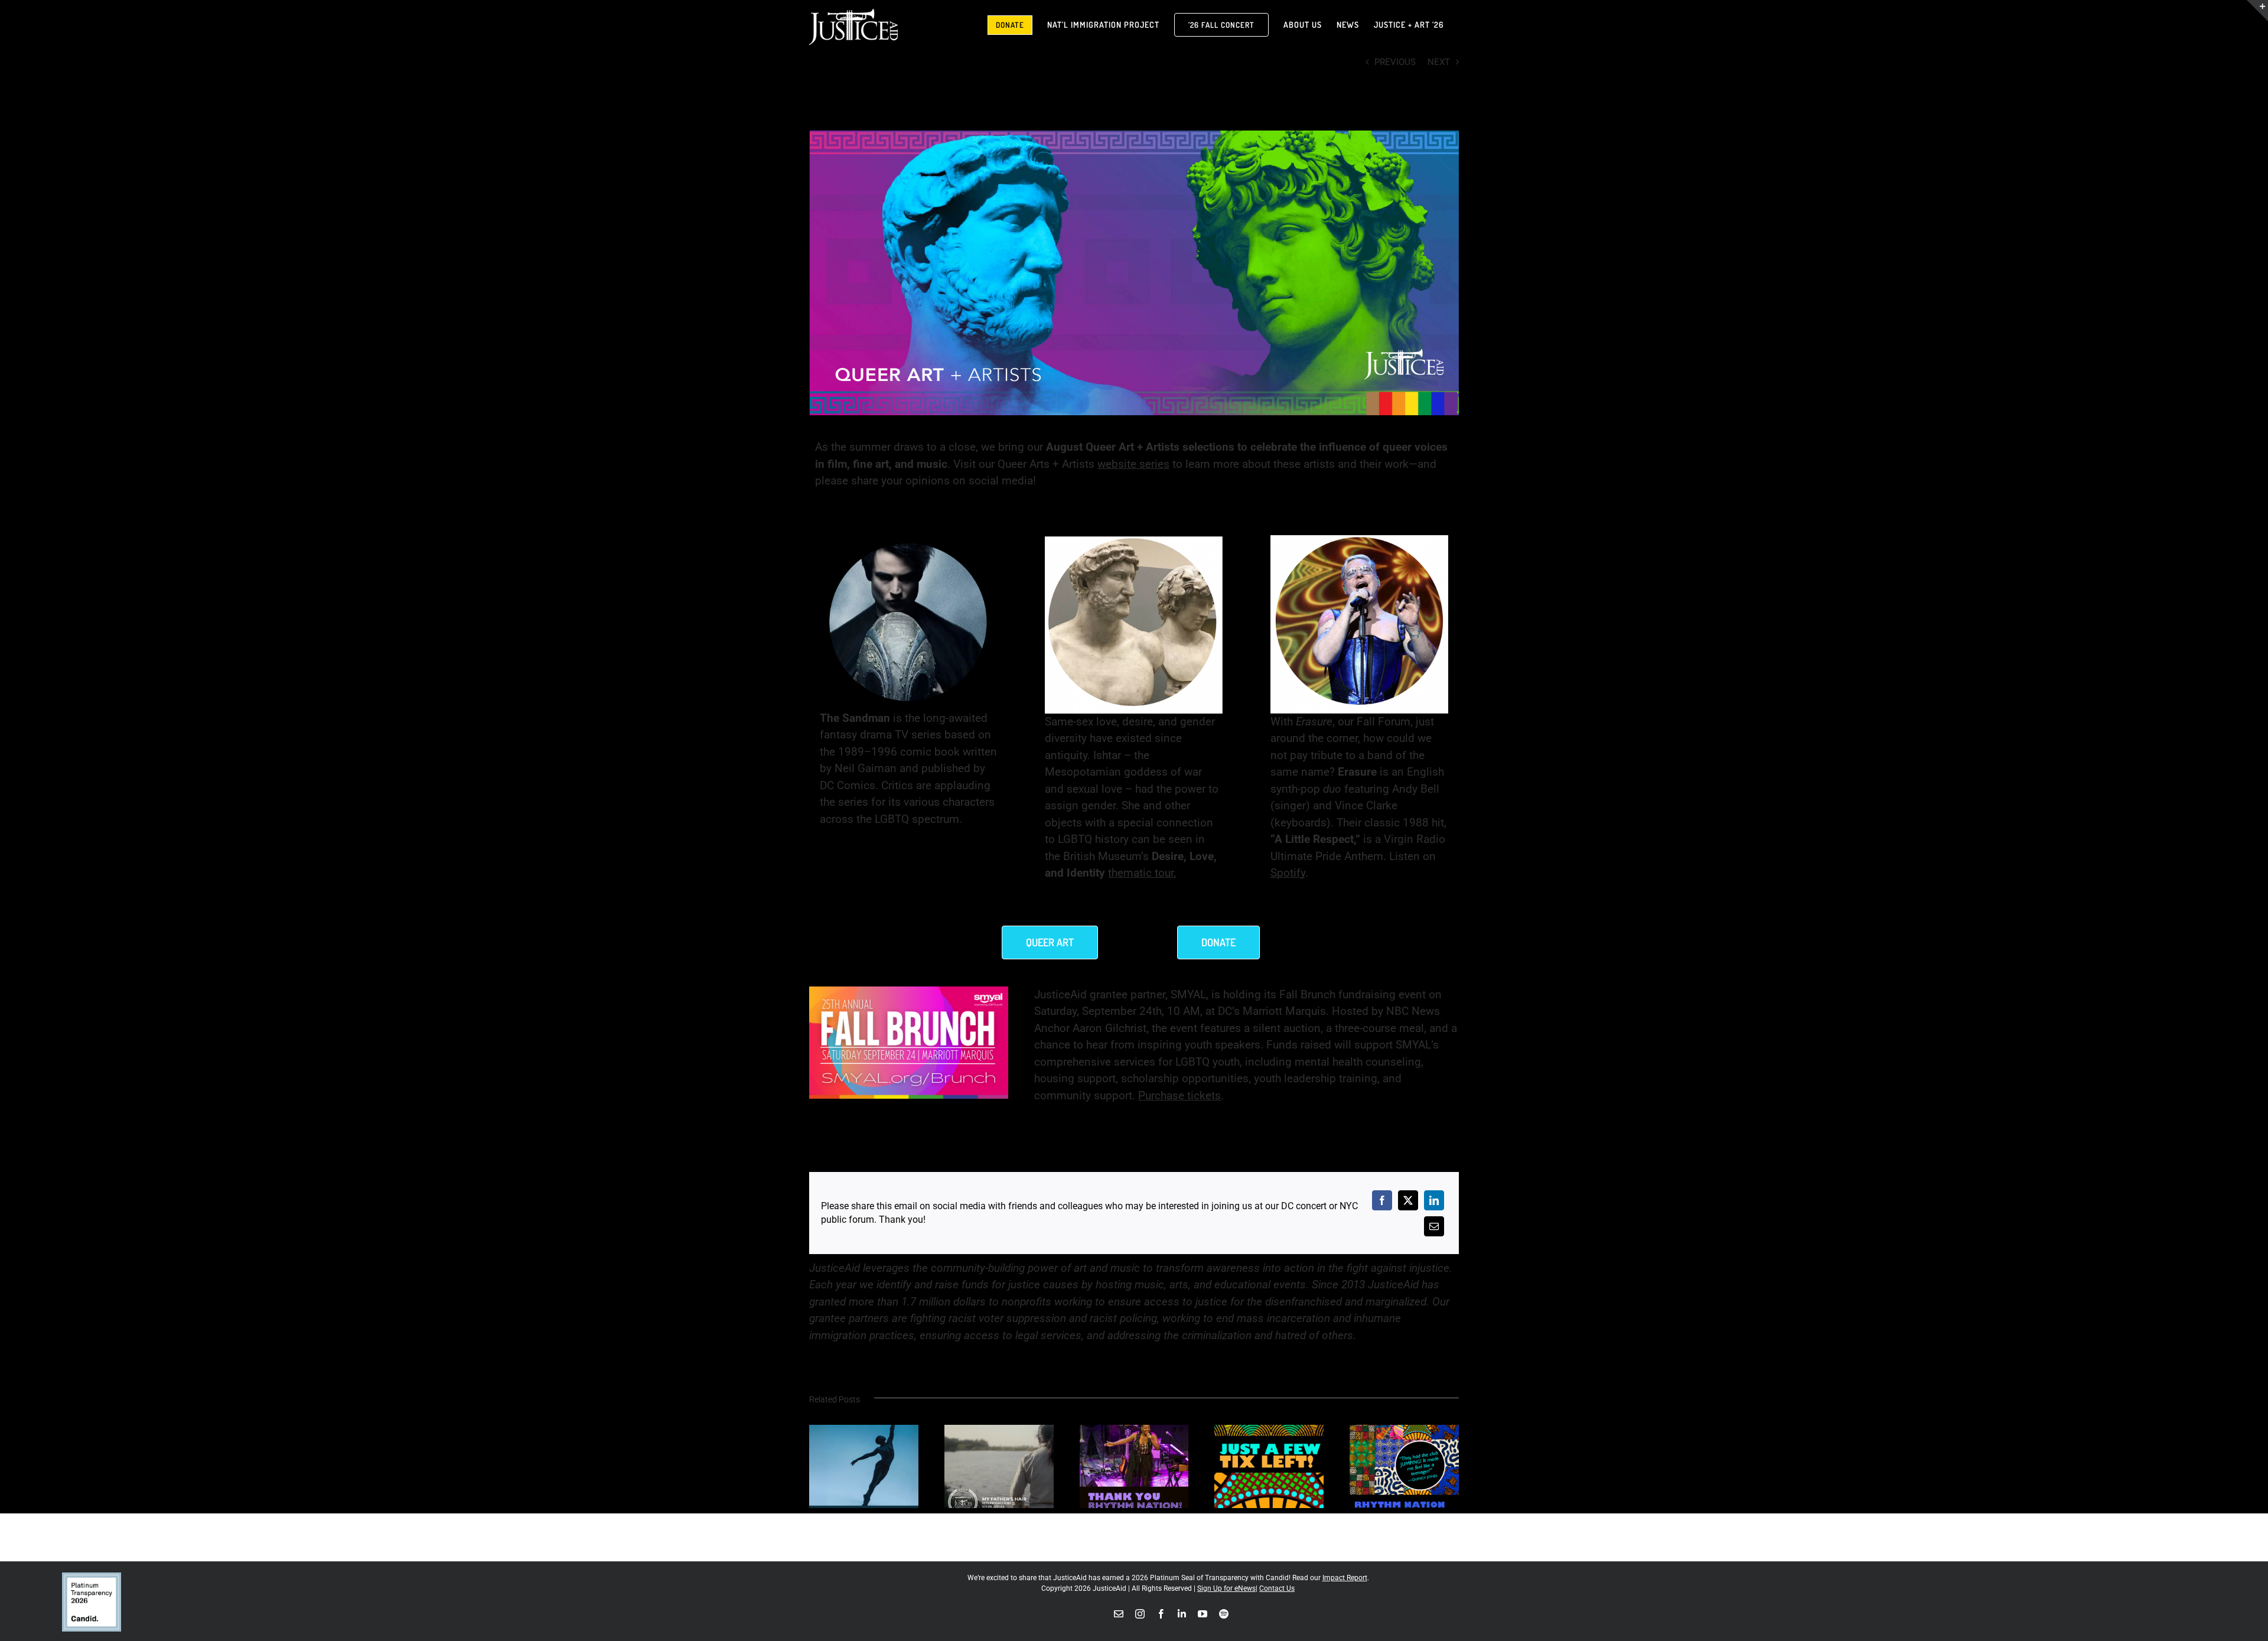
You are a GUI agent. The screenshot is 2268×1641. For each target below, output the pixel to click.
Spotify (1288, 873)
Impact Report (1345, 1578)
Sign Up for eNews (1226, 1588)
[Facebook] (1382, 1200)
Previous (1395, 62)
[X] (1408, 1200)
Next (1439, 62)
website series (1133, 464)
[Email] (1434, 1226)
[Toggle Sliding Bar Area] (2257, 11)
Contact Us (1277, 1588)
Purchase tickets (1179, 1095)
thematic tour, (1142, 873)
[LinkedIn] (1434, 1200)
